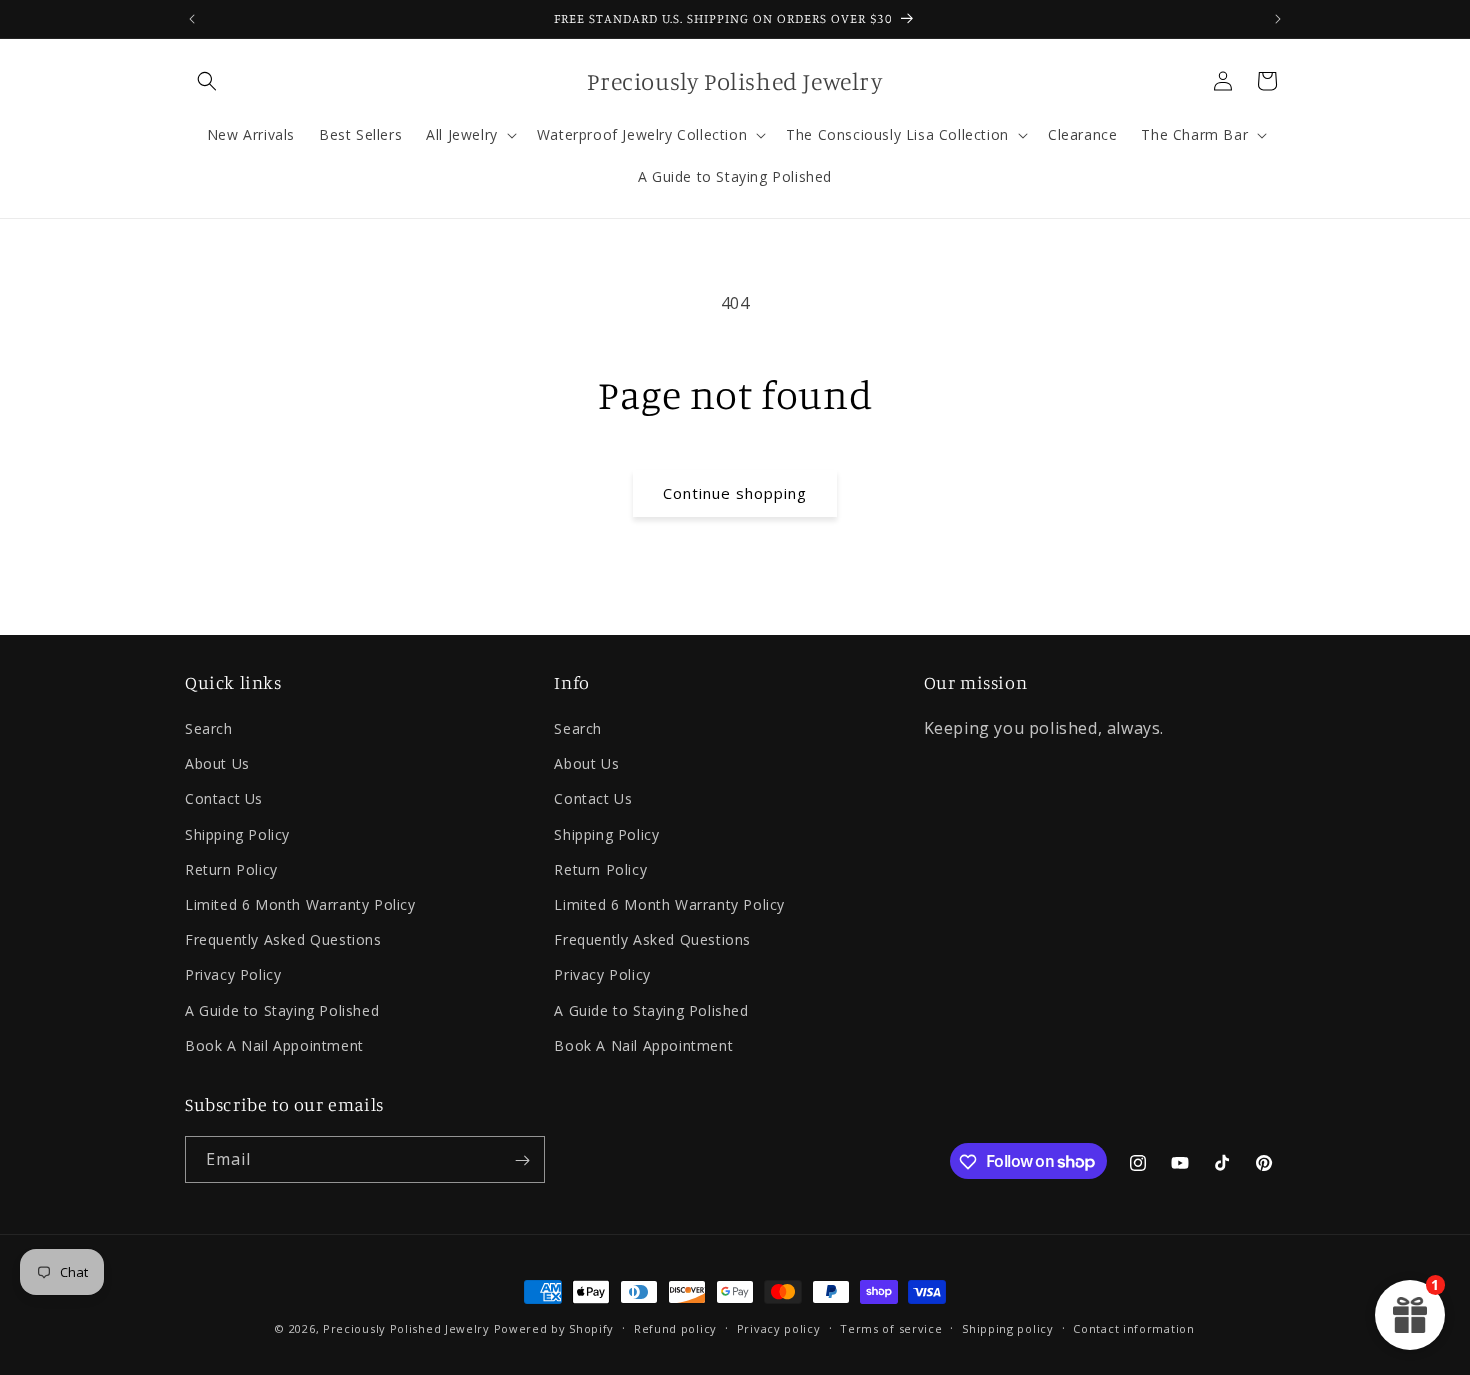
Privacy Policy (233, 975)
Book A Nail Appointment (274, 1045)
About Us (217, 764)
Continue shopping (735, 493)
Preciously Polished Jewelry (408, 1328)
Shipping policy (1008, 1327)
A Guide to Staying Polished (282, 1010)
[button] (207, 81)
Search (209, 728)
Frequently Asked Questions (283, 939)
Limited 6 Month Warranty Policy (300, 904)
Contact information (1133, 1327)
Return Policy (231, 869)
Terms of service (891, 1327)
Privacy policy (779, 1327)
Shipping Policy (237, 834)
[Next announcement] (1278, 19)
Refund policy (675, 1327)
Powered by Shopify (554, 1328)
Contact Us (224, 799)
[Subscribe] (522, 1160)
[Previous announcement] (192, 19)
